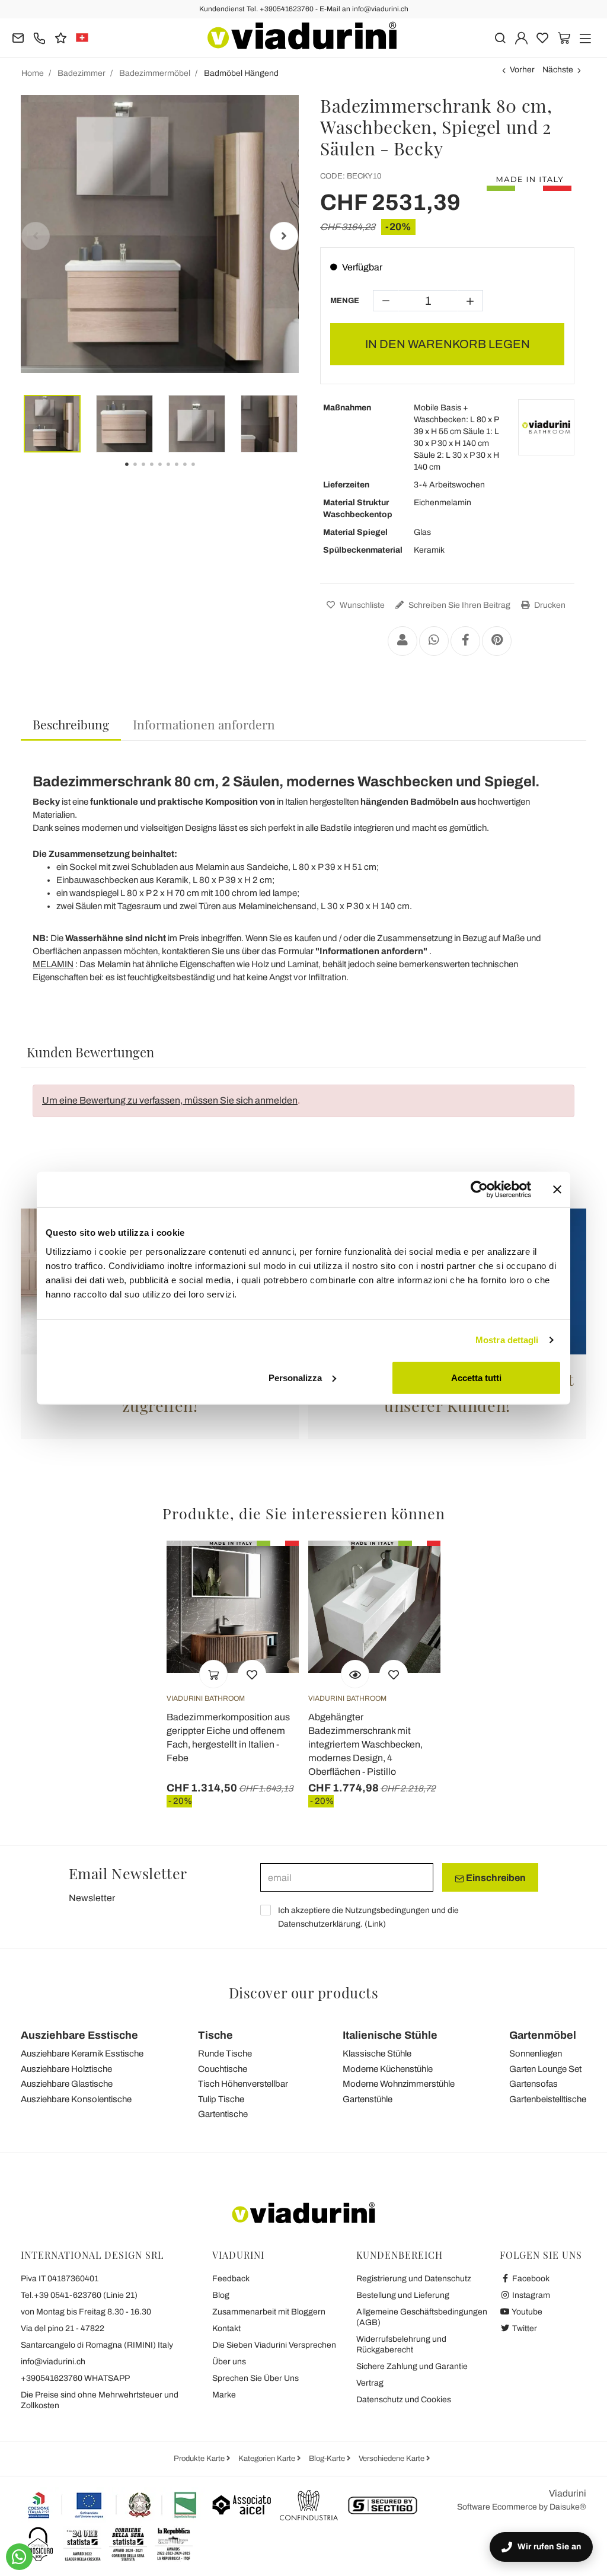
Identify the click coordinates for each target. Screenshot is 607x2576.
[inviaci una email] (18, 37)
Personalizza (295, 1377)
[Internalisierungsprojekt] (113, 2505)
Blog (221, 2295)
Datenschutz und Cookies (404, 2400)
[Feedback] (61, 37)
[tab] (71, 725)
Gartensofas (533, 2084)
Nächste (558, 70)
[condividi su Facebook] (465, 641)
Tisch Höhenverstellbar (243, 2084)
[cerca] (500, 37)
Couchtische (223, 2069)
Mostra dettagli (507, 1340)
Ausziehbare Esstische (79, 2035)
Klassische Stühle (377, 2054)
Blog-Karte (328, 2459)
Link (375, 1924)
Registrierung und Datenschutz (414, 2279)
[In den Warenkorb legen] (213, 1674)
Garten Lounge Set (545, 2069)
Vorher (522, 70)
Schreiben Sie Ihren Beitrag (459, 605)
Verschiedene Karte (392, 2459)
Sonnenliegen (536, 2054)
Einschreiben (495, 1878)
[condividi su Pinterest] (497, 641)
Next (284, 236)
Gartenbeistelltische (548, 2099)
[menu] (585, 37)
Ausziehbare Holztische (66, 2069)
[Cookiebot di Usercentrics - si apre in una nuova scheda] (479, 1190)
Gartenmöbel (543, 2035)
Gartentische (223, 2114)
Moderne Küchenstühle (388, 2069)
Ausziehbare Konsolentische (76, 2099)
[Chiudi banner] (557, 1190)
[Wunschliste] (252, 1674)
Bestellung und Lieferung (403, 2295)
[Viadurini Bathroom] (546, 427)
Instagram (530, 2295)
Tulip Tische (221, 2099)
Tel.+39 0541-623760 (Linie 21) (79, 2295)
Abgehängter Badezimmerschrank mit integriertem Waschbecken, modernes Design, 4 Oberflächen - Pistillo (365, 1744)
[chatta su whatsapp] (19, 2557)
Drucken (549, 605)
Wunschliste (361, 605)
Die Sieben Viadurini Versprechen (274, 2345)
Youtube (526, 2312)
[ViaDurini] (302, 36)
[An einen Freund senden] (402, 641)
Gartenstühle (368, 2099)
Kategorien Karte (268, 2459)
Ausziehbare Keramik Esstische (82, 2054)
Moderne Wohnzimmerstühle (399, 2084)
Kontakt (226, 2328)
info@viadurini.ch (53, 2362)
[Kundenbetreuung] (39, 37)
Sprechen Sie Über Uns (255, 2378)
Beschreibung (71, 724)
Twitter (524, 2328)
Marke (224, 2395)
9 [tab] (203, 473)
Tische (215, 2035)
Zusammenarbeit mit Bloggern (269, 2312)
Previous (36, 236)
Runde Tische (225, 2054)
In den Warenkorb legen (448, 344)
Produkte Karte (200, 2459)
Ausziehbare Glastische (67, 2084)
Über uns (229, 2362)
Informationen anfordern (204, 724)
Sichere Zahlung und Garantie (412, 2366)
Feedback (231, 2279)
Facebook (530, 2279)
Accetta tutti (476, 1377)
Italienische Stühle (390, 2035)
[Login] (521, 37)
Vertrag (370, 2383)
